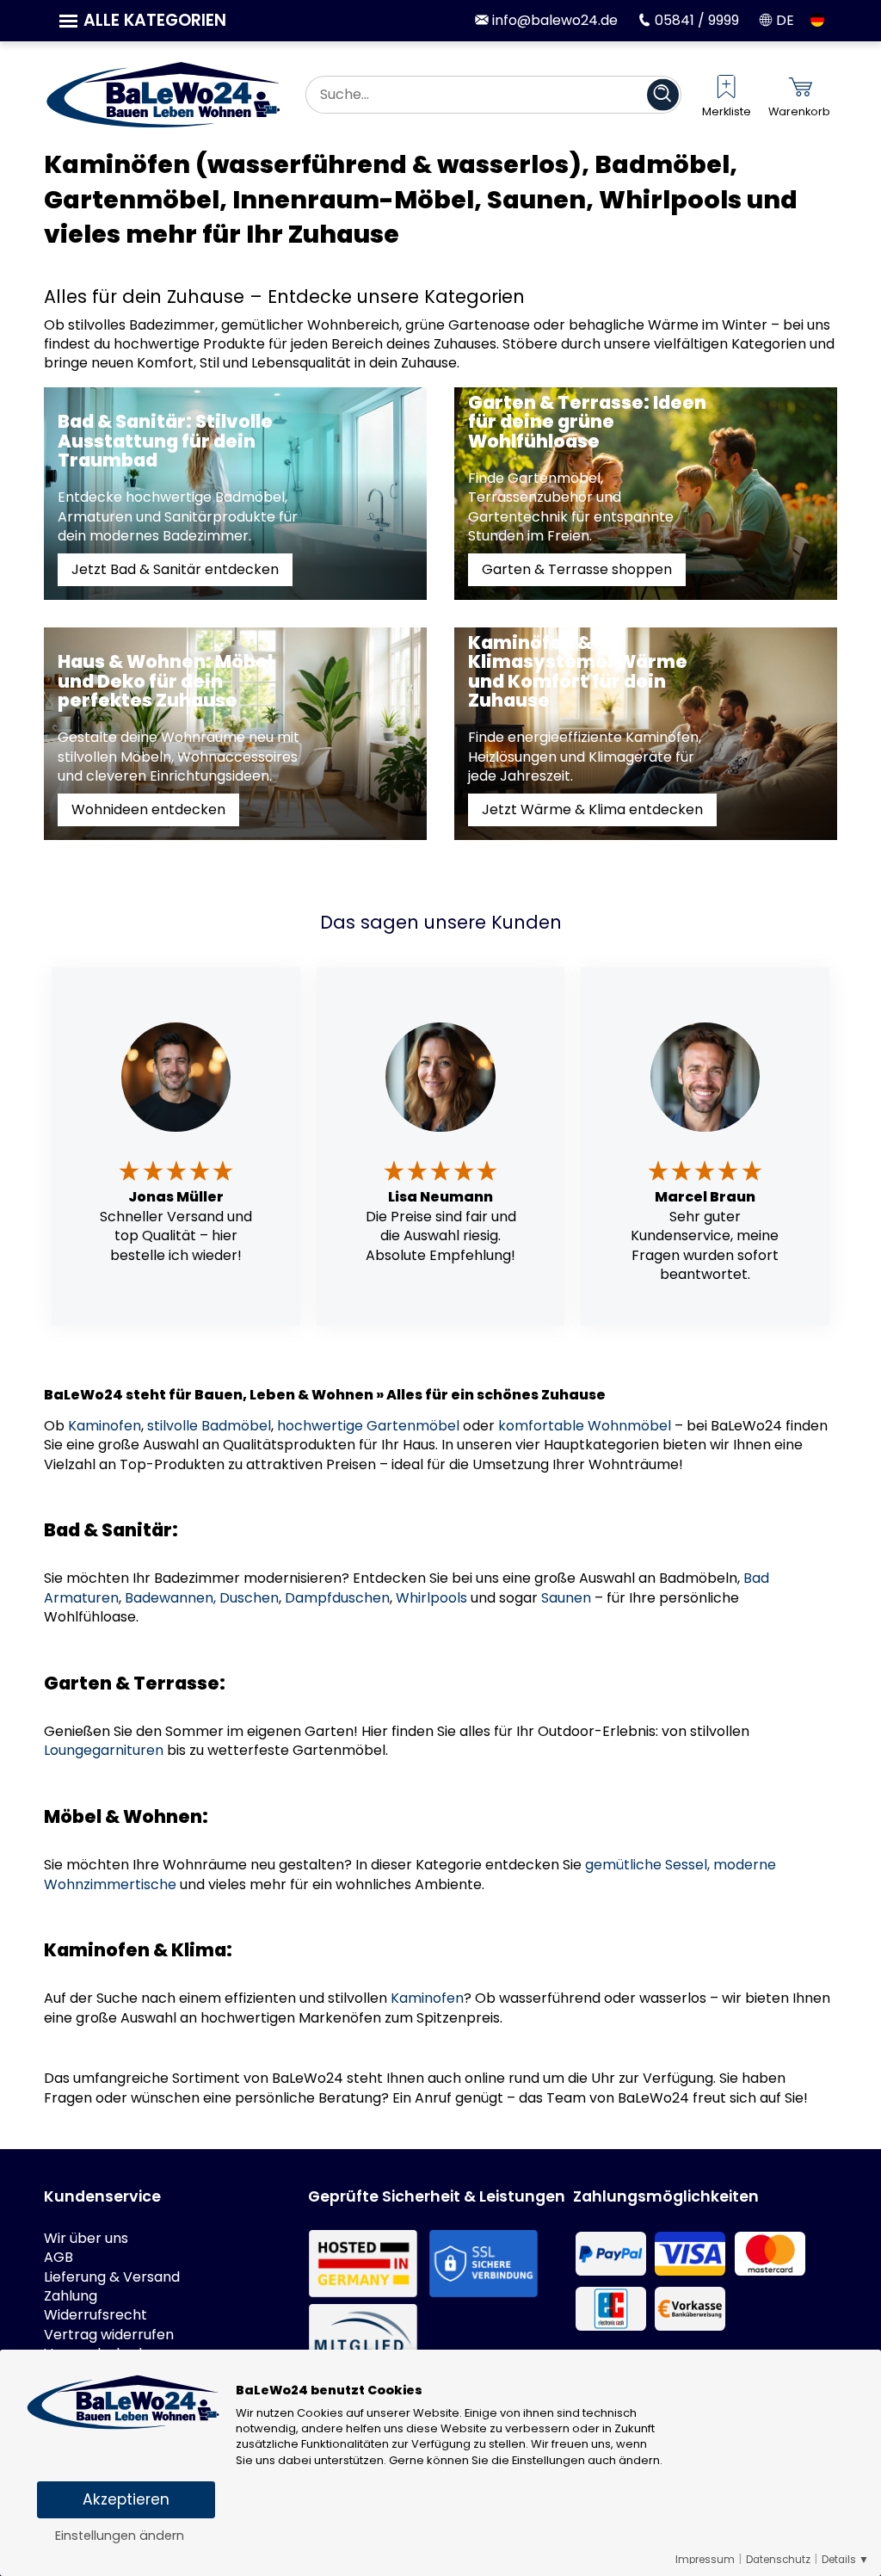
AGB (59, 2258)
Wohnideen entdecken (148, 809)
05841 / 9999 (695, 20)
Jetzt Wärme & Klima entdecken (592, 809)
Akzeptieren (126, 2499)
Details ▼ (845, 2560)
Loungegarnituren (104, 1750)
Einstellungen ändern (120, 2536)
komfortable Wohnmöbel (585, 1426)
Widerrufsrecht (95, 2315)
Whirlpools (431, 1598)
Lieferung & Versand (112, 2277)
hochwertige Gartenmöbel (368, 1426)
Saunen (566, 1598)
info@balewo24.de (553, 20)
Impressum (705, 2560)
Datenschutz (778, 2560)
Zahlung (71, 2296)
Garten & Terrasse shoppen (577, 569)
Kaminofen (105, 1426)
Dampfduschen (337, 1598)
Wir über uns (86, 2239)
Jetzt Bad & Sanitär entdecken (175, 569)
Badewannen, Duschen (202, 1598)
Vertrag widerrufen (109, 2335)
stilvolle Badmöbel (209, 1426)
